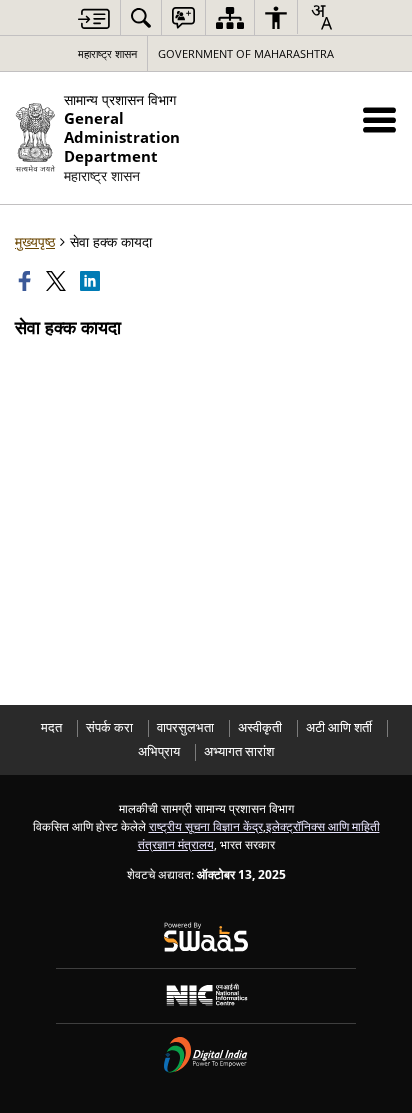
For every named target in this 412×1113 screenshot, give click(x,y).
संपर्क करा (109, 727)
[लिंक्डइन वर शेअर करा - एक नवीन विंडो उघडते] (92, 281)
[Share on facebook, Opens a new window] (27, 281)
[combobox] (321, 17)
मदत (51, 727)
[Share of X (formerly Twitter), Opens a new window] (58, 281)
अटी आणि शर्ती (339, 727)
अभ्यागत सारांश (239, 751)
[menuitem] (141, 17)
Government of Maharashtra (246, 53)
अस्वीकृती (260, 727)
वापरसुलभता (185, 727)
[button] (379, 119)
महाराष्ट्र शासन (107, 53)
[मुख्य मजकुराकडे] (94, 18)
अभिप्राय (159, 751)
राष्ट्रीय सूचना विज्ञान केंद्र (206, 826)
